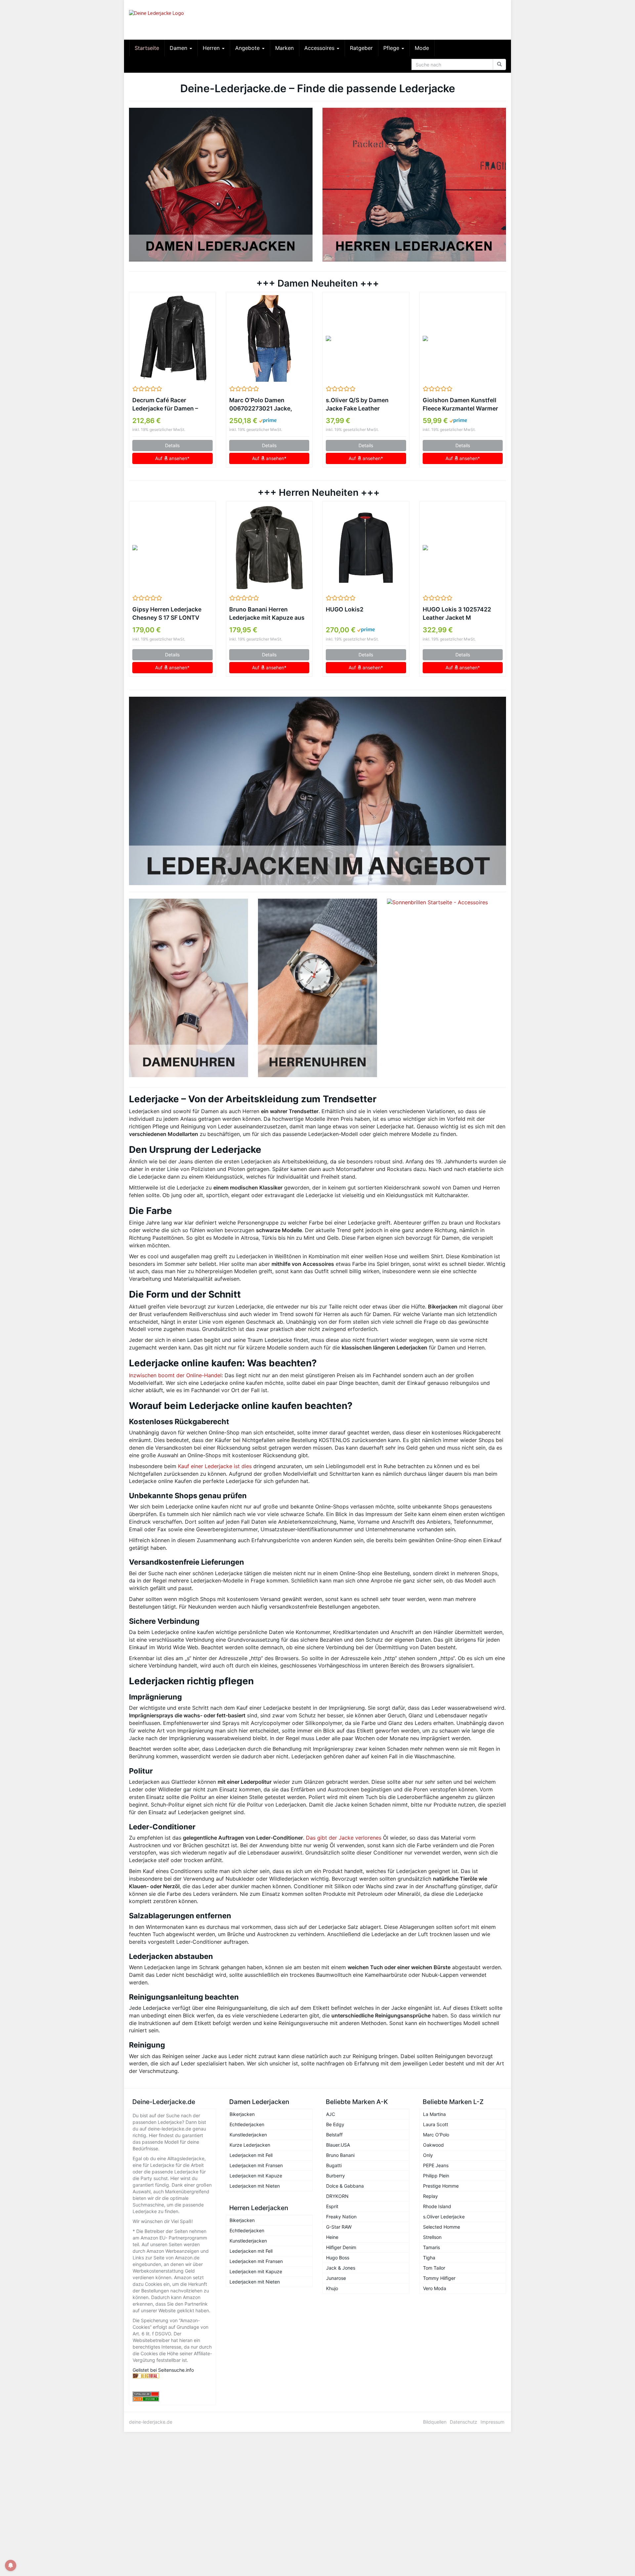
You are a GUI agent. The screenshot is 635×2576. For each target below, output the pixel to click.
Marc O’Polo (436, 2135)
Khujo (332, 2288)
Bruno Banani (340, 2155)
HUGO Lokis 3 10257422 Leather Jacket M (457, 613)
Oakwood (433, 2145)
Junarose (336, 2278)
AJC (331, 2114)
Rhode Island (437, 2206)
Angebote (248, 48)
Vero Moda (435, 2288)
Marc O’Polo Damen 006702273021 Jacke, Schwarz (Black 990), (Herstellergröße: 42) (261, 405)
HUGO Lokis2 (345, 609)
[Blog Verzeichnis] (172, 2399)
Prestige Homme (441, 2186)
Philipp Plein (436, 2176)
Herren (212, 48)
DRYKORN (337, 2196)
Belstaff (334, 2135)
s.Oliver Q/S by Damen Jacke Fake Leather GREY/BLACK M (357, 405)
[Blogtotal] (172, 2376)
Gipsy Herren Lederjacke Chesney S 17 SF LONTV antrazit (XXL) (167, 614)
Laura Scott (436, 2124)
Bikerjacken (242, 2114)
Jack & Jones (341, 2268)
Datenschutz (464, 2422)
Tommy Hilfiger (439, 2278)
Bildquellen (435, 2422)
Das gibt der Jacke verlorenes (344, 1838)
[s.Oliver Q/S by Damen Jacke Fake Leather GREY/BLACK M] (366, 338)
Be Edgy (335, 2124)
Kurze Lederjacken (250, 2145)
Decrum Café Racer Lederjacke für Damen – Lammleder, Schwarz (165, 405)
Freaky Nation (341, 2217)
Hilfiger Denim (341, 2247)
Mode (422, 48)
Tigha (429, 2258)
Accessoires (320, 48)
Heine (332, 2237)
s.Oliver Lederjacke (444, 2217)
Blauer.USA (338, 2145)
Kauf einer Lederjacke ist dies (215, 1466)
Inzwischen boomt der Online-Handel (175, 1375)
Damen (179, 48)
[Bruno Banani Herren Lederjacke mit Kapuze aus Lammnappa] (269, 548)
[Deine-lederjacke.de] (189, 20)
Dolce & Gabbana (345, 2186)
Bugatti (334, 2165)
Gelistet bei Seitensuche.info (163, 2370)
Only (428, 2155)
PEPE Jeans (436, 2165)
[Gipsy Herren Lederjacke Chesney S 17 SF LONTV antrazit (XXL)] (172, 548)
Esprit (332, 2206)
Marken (284, 48)
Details (172, 445)
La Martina (434, 2114)
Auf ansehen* (172, 458)
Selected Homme (442, 2227)
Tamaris (431, 2247)
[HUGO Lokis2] (366, 548)
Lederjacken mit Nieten (255, 2186)
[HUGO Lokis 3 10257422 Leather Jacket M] (463, 548)
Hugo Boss (338, 2258)
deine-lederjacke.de (151, 2422)
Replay (430, 2196)
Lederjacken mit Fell (251, 2155)
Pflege (392, 48)
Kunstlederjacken (248, 2135)
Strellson (432, 2237)
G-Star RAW (339, 2227)
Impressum (492, 2422)
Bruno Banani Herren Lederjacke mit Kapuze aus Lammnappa (267, 614)
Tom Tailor (434, 2268)
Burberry (336, 2176)
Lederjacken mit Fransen (256, 2165)
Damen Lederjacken (259, 2102)
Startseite (147, 48)
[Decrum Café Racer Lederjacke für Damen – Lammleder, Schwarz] (172, 338)
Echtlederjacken (247, 2124)
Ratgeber (361, 48)
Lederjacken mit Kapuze (256, 2176)
